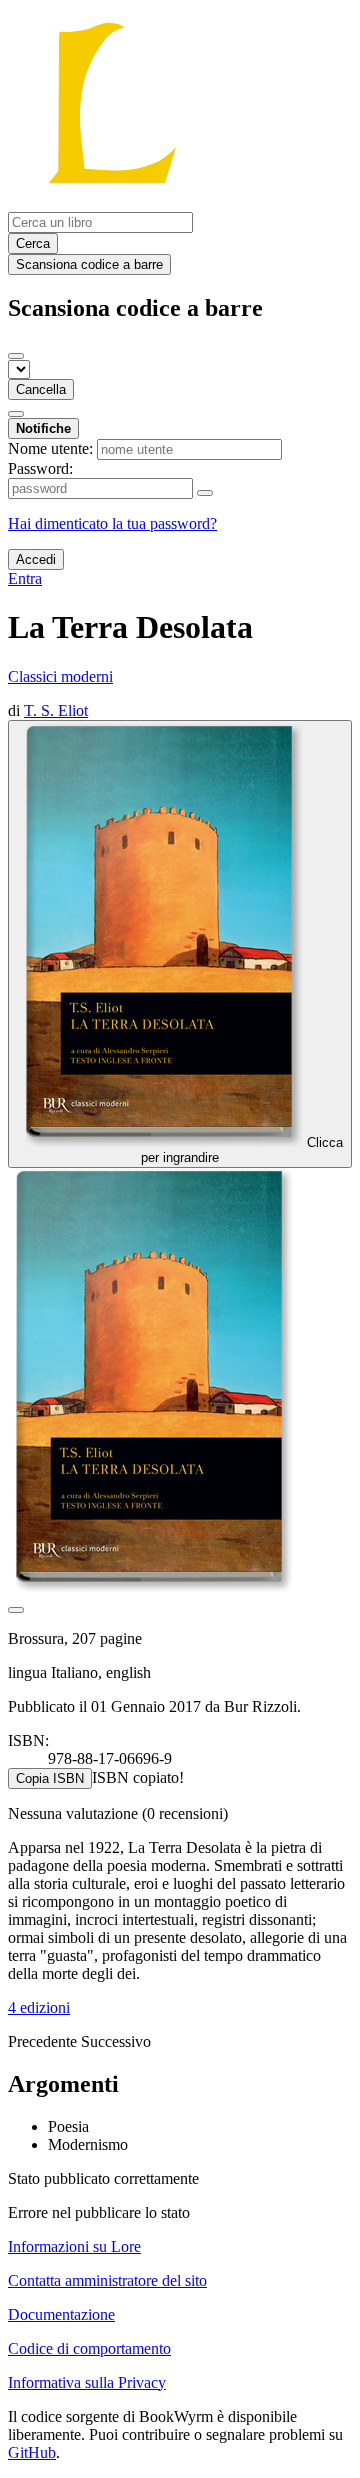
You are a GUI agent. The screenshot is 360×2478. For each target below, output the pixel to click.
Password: (40, 468)
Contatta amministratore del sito (107, 2280)
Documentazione (61, 2314)
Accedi (36, 559)
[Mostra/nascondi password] (205, 493)
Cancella (41, 389)
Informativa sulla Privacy (87, 2382)
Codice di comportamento (89, 2348)
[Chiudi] (16, 356)
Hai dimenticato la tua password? (112, 523)
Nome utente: (50, 448)
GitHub (32, 2452)
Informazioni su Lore (74, 2246)
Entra (25, 578)
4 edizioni (39, 2007)
